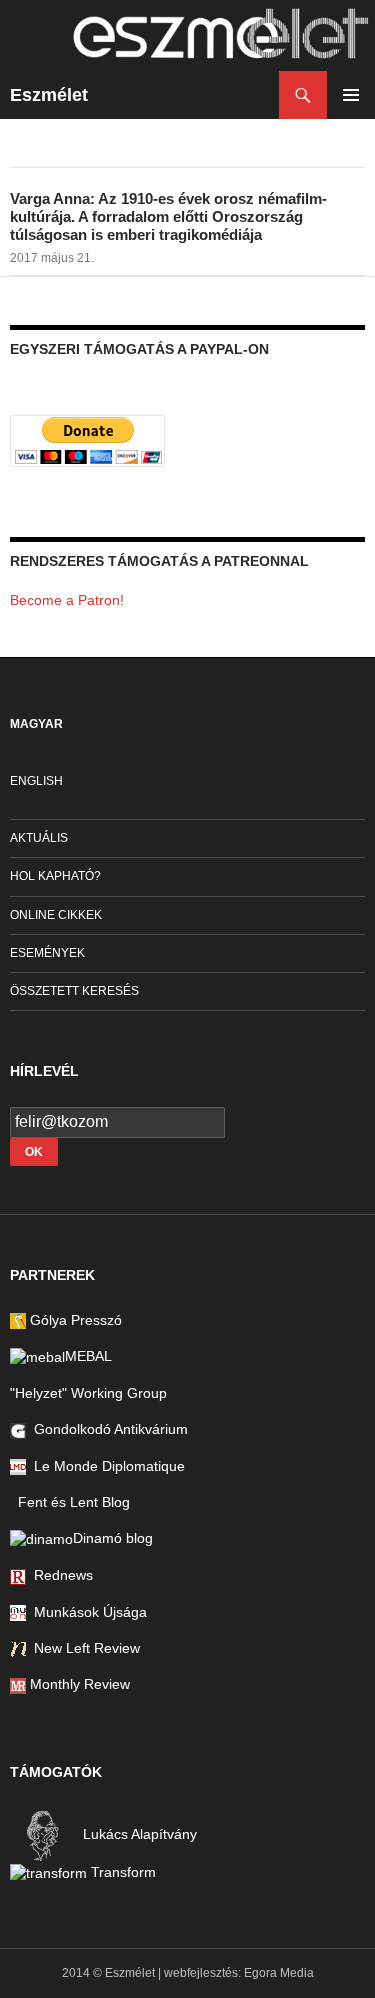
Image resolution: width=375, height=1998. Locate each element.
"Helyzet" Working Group (88, 1393)
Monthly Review (78, 1684)
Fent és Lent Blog (70, 1502)
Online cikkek (56, 915)
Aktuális (39, 838)
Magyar (36, 724)
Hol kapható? (55, 876)
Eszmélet (49, 95)
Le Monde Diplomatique (105, 1466)
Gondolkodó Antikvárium (107, 1429)
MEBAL (88, 1356)
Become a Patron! (67, 600)
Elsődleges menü (351, 95)
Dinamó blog (113, 1538)
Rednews (59, 1575)
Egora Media (279, 1973)
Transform (121, 1872)
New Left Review (83, 1648)
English (36, 781)
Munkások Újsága (86, 1612)
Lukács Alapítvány (138, 1834)
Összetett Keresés (74, 991)
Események (47, 953)
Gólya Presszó (74, 1320)
